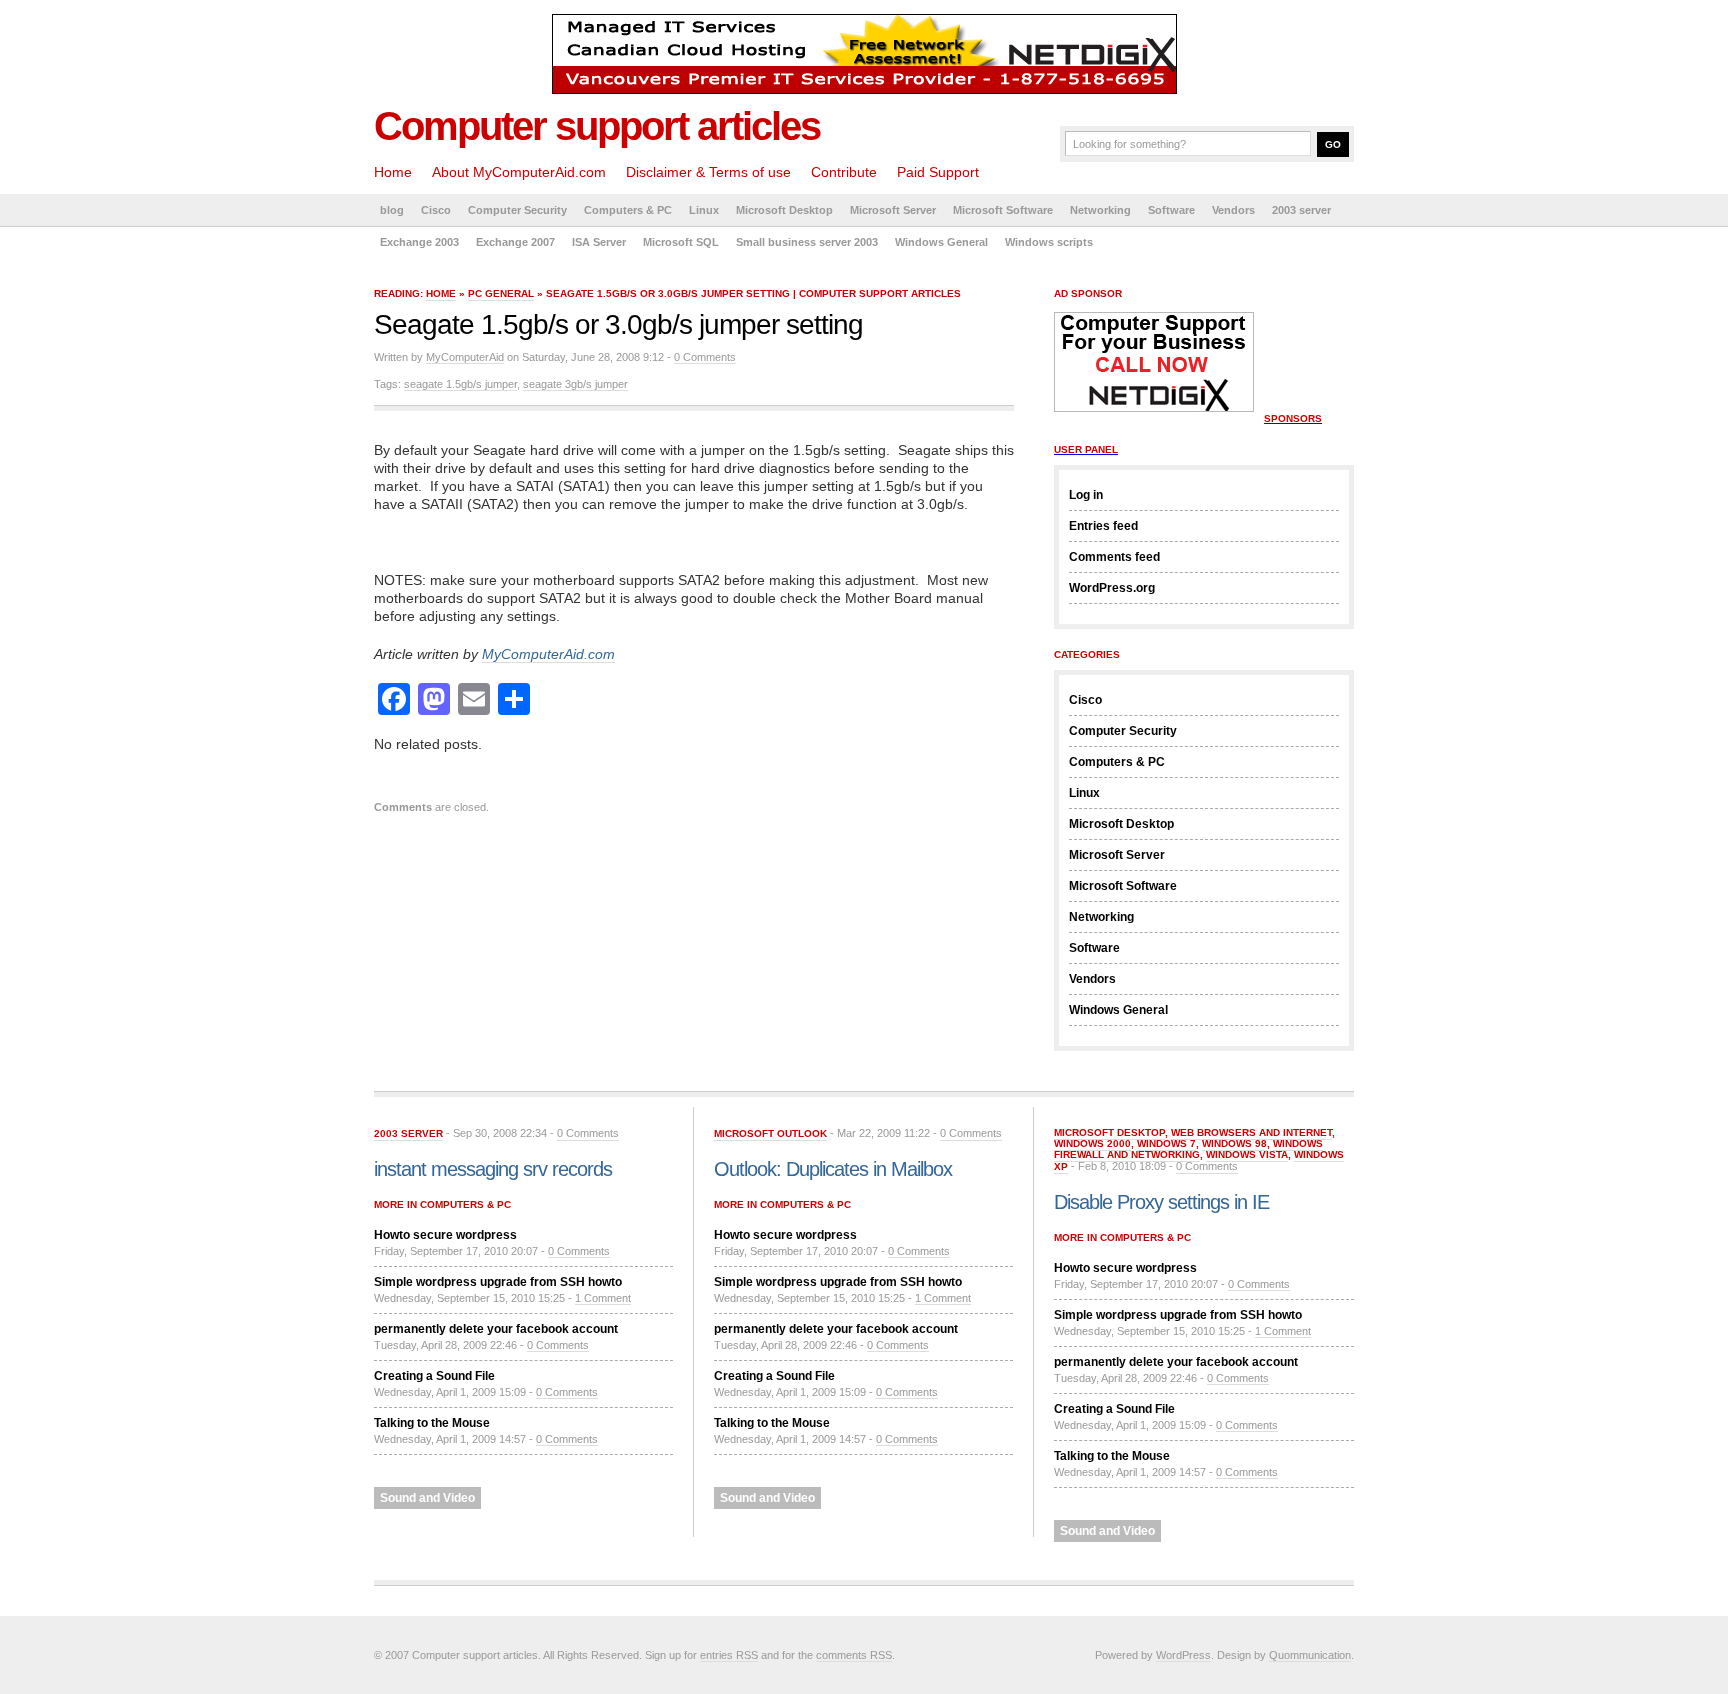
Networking (1100, 210)
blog (392, 210)
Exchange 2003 (419, 242)
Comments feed (1114, 557)
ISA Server (599, 242)
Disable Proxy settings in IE (1161, 1202)
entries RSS (729, 1655)
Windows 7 (1166, 1143)
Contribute (844, 172)
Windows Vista (1247, 1154)
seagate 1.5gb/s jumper (460, 384)
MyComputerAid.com (548, 654)
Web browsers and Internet (1251, 1132)
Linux (704, 210)
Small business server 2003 (807, 242)
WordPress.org (1112, 588)
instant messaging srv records (493, 1169)
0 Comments (705, 357)
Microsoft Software (1003, 210)
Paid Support (938, 172)
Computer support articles (597, 126)
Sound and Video (427, 1498)
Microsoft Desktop (784, 210)
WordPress (1183, 1655)
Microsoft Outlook (770, 1133)
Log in (1086, 495)
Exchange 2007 (515, 242)
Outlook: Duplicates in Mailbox (833, 1169)
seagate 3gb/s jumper (575, 384)
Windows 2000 (1092, 1143)
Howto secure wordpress (445, 1235)
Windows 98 (1234, 1143)
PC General (501, 293)
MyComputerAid (465, 357)
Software (1171, 210)
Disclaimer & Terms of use (708, 172)
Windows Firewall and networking (1188, 1149)
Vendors (1233, 210)
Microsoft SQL (681, 242)
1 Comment (603, 1298)
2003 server (1301, 210)
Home (393, 172)
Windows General (941, 242)
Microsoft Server (893, 210)
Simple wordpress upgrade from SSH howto (498, 1282)
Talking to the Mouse (432, 1423)
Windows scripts (1049, 242)
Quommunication (1310, 1655)
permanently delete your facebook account (496, 1329)
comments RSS (854, 1655)
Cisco (436, 210)
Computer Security (517, 210)
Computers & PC (628, 210)
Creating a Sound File (434, 1376)
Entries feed (1103, 526)
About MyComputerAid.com (519, 172)
